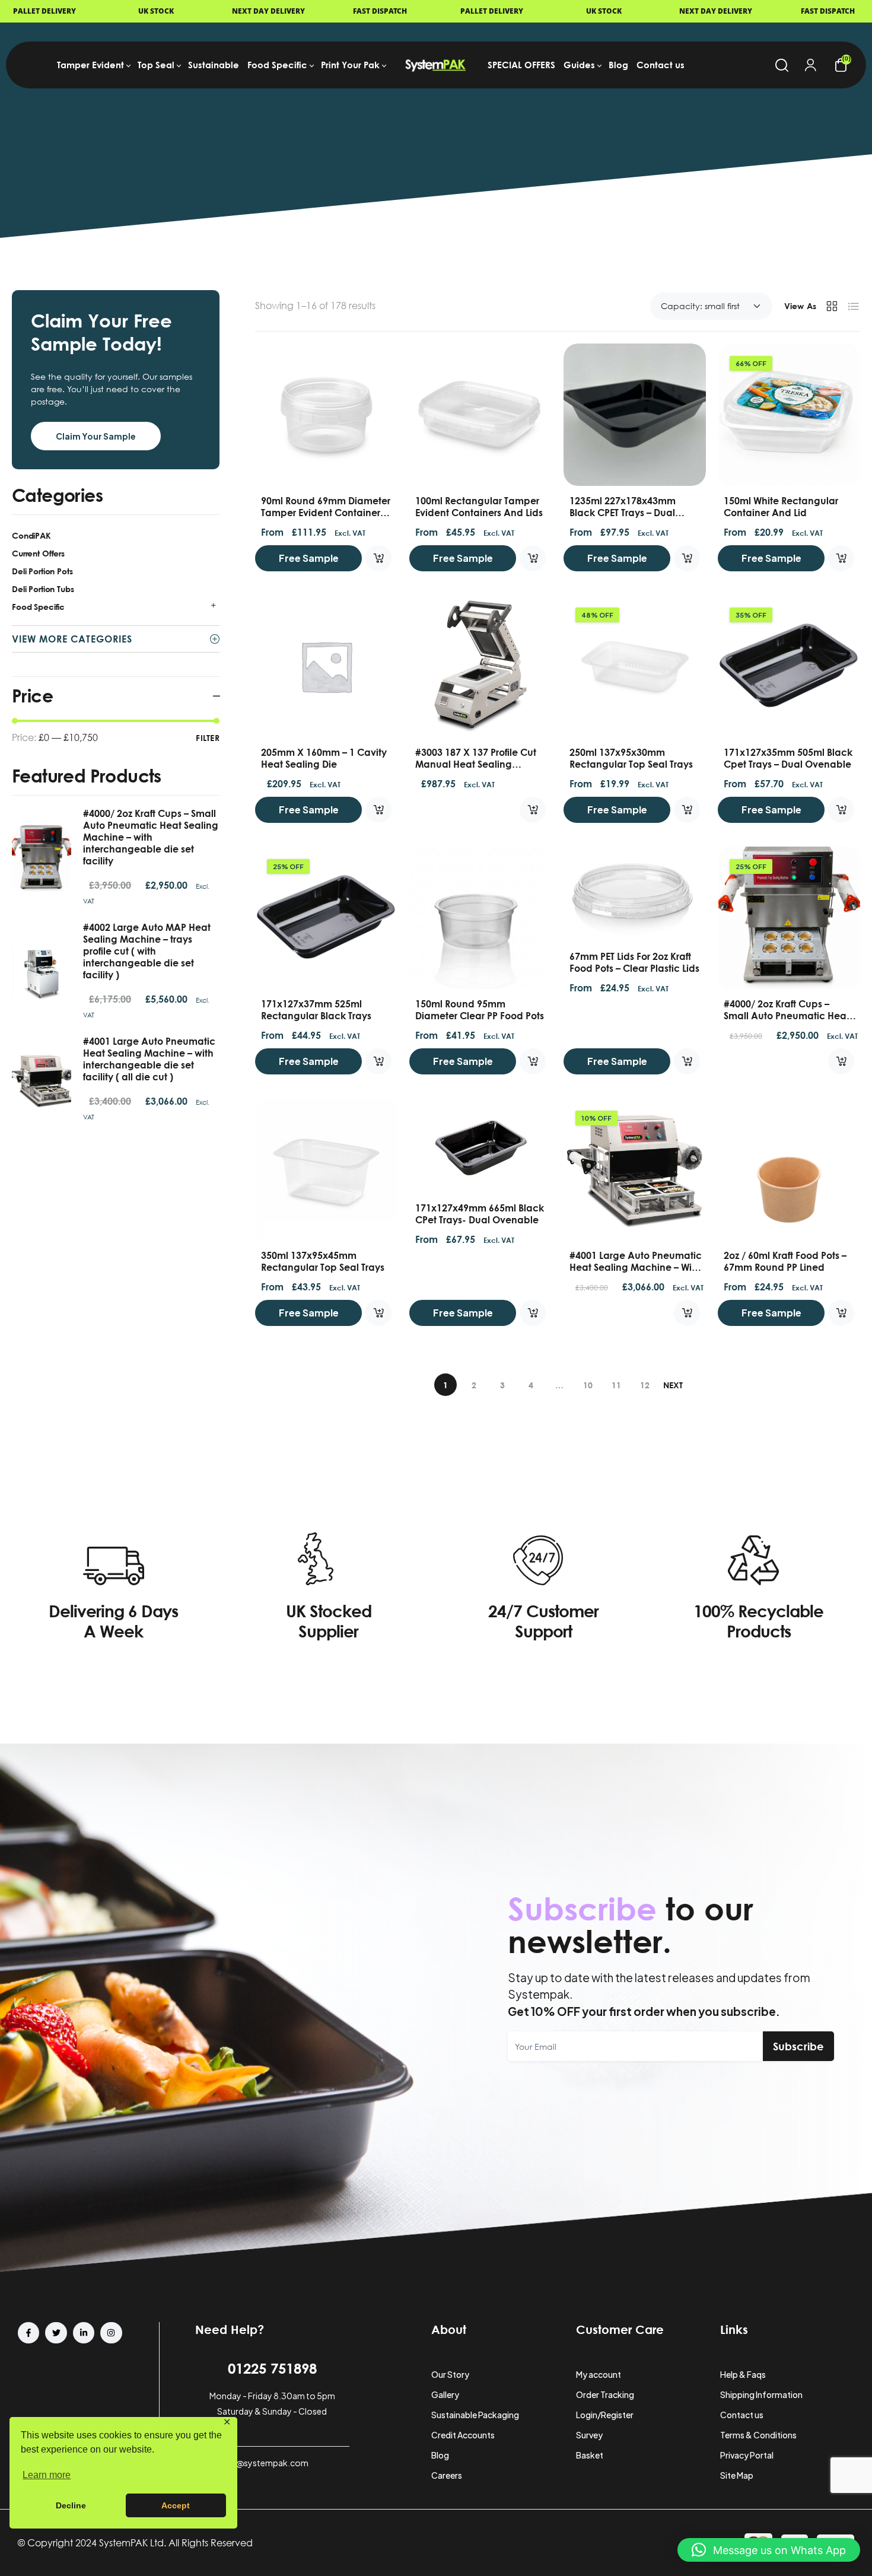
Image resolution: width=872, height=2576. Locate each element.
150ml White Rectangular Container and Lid (781, 507)
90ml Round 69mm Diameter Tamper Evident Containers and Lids (326, 513)
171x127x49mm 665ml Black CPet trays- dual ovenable (480, 1214)
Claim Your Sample (96, 436)
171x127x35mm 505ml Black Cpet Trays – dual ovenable (788, 758)
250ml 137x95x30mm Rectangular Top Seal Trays (631, 758)
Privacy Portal (747, 2455)
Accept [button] (176, 2505)
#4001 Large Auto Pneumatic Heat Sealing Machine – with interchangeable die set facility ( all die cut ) (149, 1059)
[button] (769, 2550)
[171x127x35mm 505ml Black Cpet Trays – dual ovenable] (789, 666)
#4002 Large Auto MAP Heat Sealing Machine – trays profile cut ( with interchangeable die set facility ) (147, 951)
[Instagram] (111, 2333)
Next (673, 1385)
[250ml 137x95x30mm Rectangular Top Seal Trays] (635, 666)
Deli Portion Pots (42, 571)
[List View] (854, 306)
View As (800, 306)
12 (645, 1385)
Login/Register (605, 2415)
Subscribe (798, 2046)
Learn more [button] (47, 2475)
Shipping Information (761, 2394)
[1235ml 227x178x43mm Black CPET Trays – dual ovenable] (635, 415)
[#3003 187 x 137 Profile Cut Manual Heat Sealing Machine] (480, 666)
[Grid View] (832, 306)
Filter (208, 738)
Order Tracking (605, 2394)
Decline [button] (71, 2505)
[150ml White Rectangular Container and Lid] (789, 415)
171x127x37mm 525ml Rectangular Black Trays (316, 1010)
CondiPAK (31, 535)
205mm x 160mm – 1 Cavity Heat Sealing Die (324, 758)
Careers (447, 2475)
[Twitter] (56, 2333)
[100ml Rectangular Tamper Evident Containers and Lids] (480, 415)
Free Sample (309, 558)
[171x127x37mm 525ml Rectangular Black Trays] (326, 918)
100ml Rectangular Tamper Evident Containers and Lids (479, 507)
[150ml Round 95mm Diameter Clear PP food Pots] (480, 918)
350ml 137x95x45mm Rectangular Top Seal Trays (323, 1261)
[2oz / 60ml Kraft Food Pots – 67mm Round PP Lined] (789, 1169)
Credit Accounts (463, 2435)
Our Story (450, 2374)
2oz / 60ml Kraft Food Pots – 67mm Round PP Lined (785, 1261)
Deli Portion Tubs (43, 589)
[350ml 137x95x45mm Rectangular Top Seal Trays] (326, 1169)
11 (616, 1385)
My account (599, 2374)
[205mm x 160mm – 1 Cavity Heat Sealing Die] (326, 666)
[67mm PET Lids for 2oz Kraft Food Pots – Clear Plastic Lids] (635, 894)
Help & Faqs (743, 2374)
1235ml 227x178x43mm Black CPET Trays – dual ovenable (623, 513)
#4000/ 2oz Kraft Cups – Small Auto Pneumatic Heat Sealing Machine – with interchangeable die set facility (151, 837)
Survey (589, 2435)
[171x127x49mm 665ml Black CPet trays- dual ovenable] (480, 1146)
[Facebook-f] (28, 2333)
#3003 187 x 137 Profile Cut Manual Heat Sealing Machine (476, 764)
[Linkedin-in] (84, 2333)
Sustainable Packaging (475, 2415)
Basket (590, 2455)
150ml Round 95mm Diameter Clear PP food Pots (480, 1010)
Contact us (742, 2415)
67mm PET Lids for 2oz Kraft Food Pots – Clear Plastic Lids (634, 962)
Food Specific (38, 607)
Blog (440, 2455)
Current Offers (38, 553)
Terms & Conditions (758, 2435)
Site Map (737, 2475)
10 (588, 1385)
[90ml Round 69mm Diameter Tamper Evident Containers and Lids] (326, 415)
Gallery (445, 2394)
